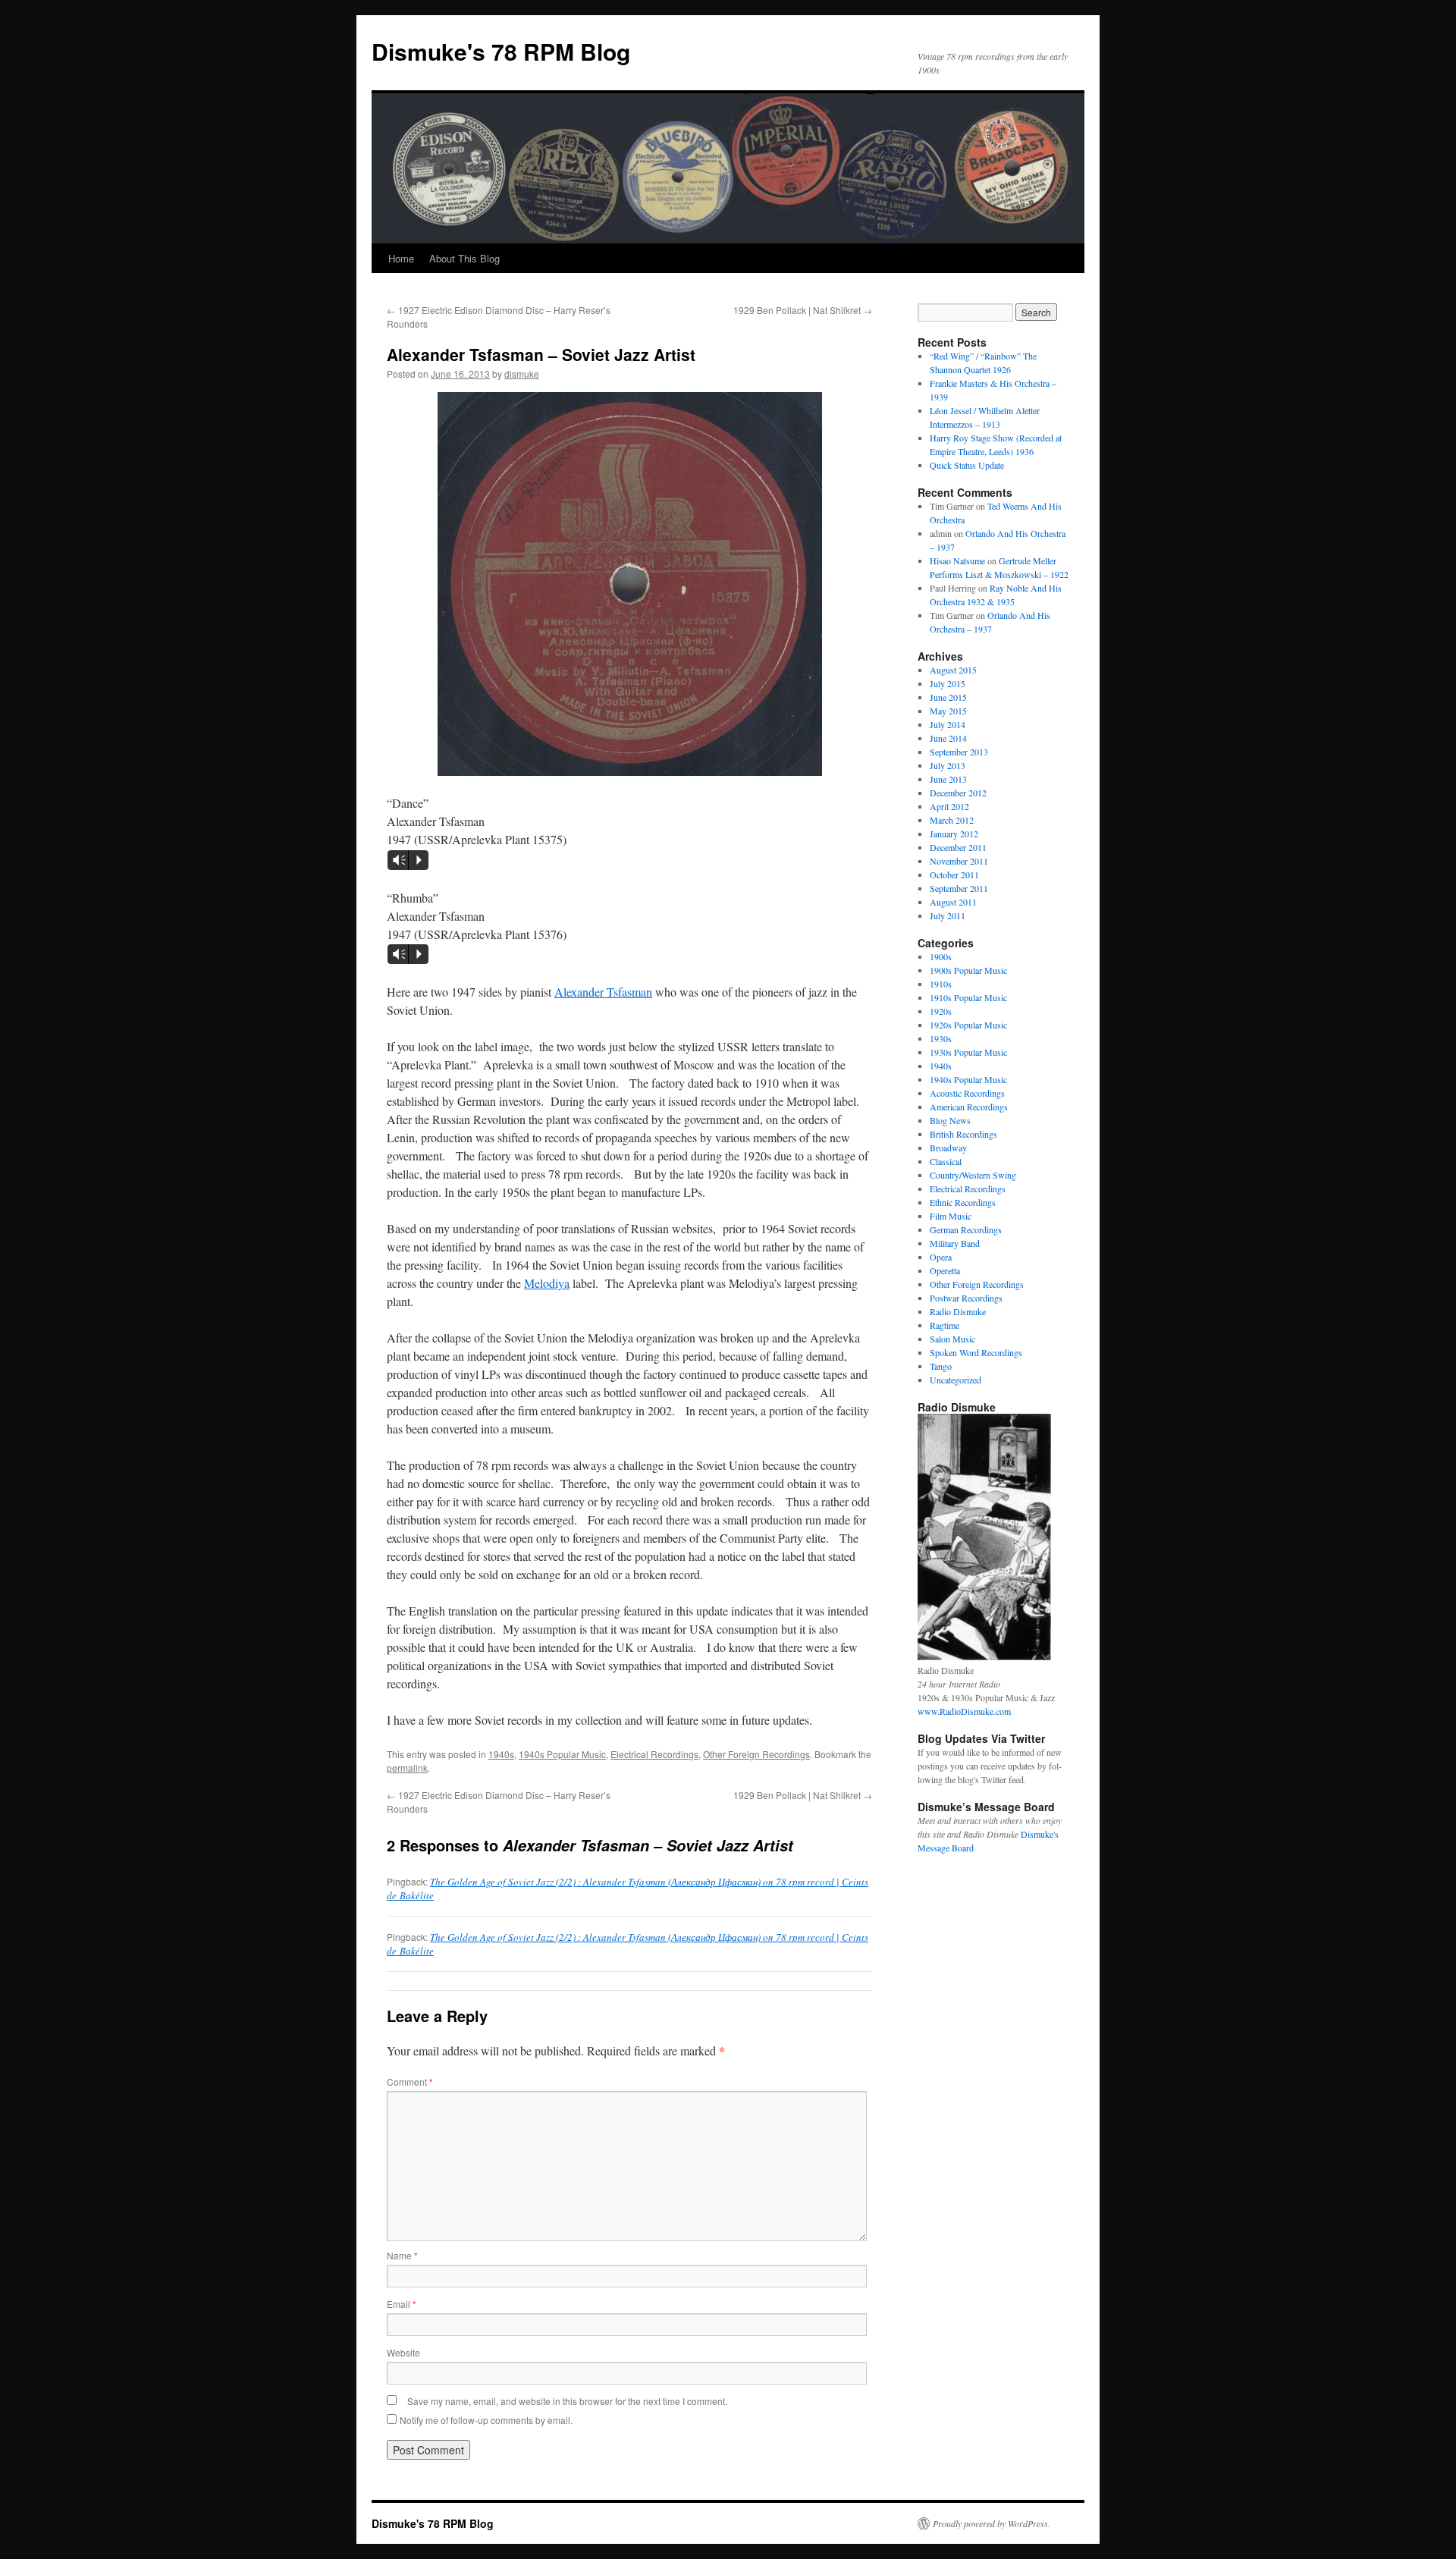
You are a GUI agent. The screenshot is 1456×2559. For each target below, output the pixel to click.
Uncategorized (955, 1380)
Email (402, 2304)
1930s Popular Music (968, 1052)
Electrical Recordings (654, 1754)
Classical (946, 1161)
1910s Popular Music (968, 997)
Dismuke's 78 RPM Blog (501, 51)
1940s (501, 1754)
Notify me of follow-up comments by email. (486, 2420)
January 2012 (954, 834)
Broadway (948, 1148)
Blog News (950, 1120)
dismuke (522, 374)
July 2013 (948, 765)
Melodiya (547, 1283)
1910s (941, 984)
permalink (407, 1768)
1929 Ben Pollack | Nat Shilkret (803, 310)
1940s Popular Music (562, 1754)
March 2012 (952, 820)
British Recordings (963, 1134)
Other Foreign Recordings (756, 1754)
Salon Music (952, 1339)
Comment (410, 2082)
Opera (941, 1257)
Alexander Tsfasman (603, 992)
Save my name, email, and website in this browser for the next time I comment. (567, 2401)
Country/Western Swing (973, 1175)
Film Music (951, 1216)
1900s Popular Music (968, 970)
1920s (941, 1011)
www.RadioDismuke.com (964, 1711)
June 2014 (948, 738)
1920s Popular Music (968, 1025)
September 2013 (959, 752)
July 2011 (948, 915)
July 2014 (948, 724)
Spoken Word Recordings (976, 1352)
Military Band (955, 1243)
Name (402, 2255)
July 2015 (948, 683)
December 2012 (958, 793)
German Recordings (966, 1229)
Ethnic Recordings (963, 1202)
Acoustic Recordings (967, 1093)
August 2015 (953, 670)
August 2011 (953, 902)
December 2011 (958, 847)
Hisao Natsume (957, 560)
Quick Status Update (967, 465)
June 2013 (948, 779)
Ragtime (945, 1325)
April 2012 (949, 806)
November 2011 (959, 861)
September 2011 (959, 888)
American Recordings (969, 1107)
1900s (941, 956)
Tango (941, 1366)
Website (403, 2352)
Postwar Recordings (966, 1298)
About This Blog (464, 258)
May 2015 (948, 711)
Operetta (945, 1270)
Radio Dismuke (958, 1311)
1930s (941, 1038)
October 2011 (954, 874)
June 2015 (948, 697)
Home (401, 258)
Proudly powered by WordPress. (992, 2523)
